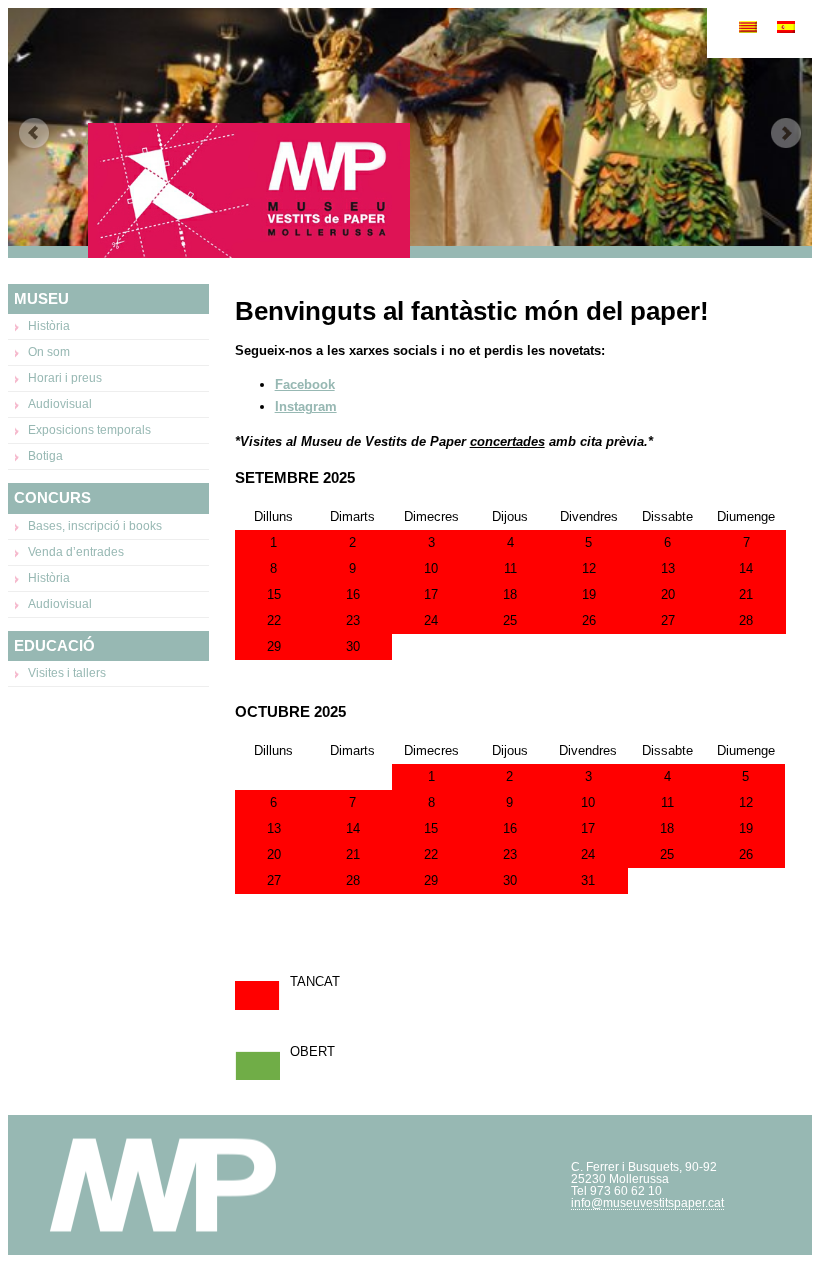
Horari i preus (65, 378)
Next (786, 133)
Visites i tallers (67, 673)
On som (49, 352)
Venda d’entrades (76, 552)
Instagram (306, 406)
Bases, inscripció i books (95, 526)
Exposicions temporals (89, 430)
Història (49, 326)
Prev (34, 133)
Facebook (305, 384)
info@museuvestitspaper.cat (647, 1203)
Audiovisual (60, 404)
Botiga (45, 456)
